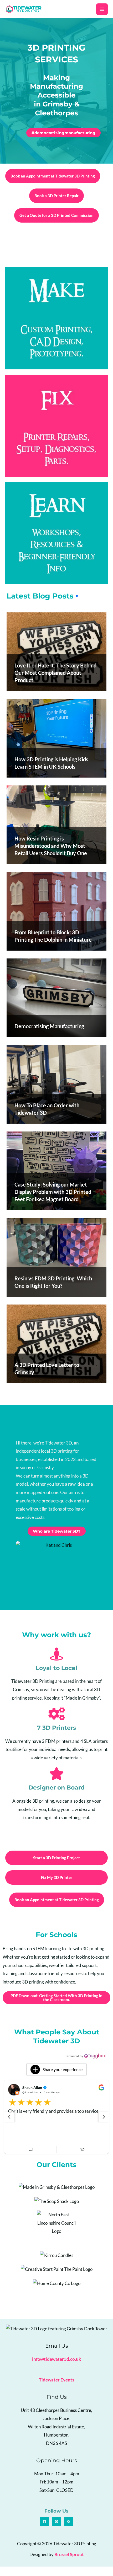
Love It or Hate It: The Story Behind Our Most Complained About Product (55, 673)
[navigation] (9, 2122)
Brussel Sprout (69, 2564)
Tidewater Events (56, 2389)
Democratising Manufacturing (49, 1026)
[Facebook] (44, 2531)
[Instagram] (56, 2531)
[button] (56, 2070)
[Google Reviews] (69, 2531)
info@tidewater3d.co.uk (56, 2369)
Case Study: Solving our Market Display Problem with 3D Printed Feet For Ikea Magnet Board (53, 1192)
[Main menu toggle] (102, 9)
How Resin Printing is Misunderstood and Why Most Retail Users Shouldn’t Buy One (51, 846)
